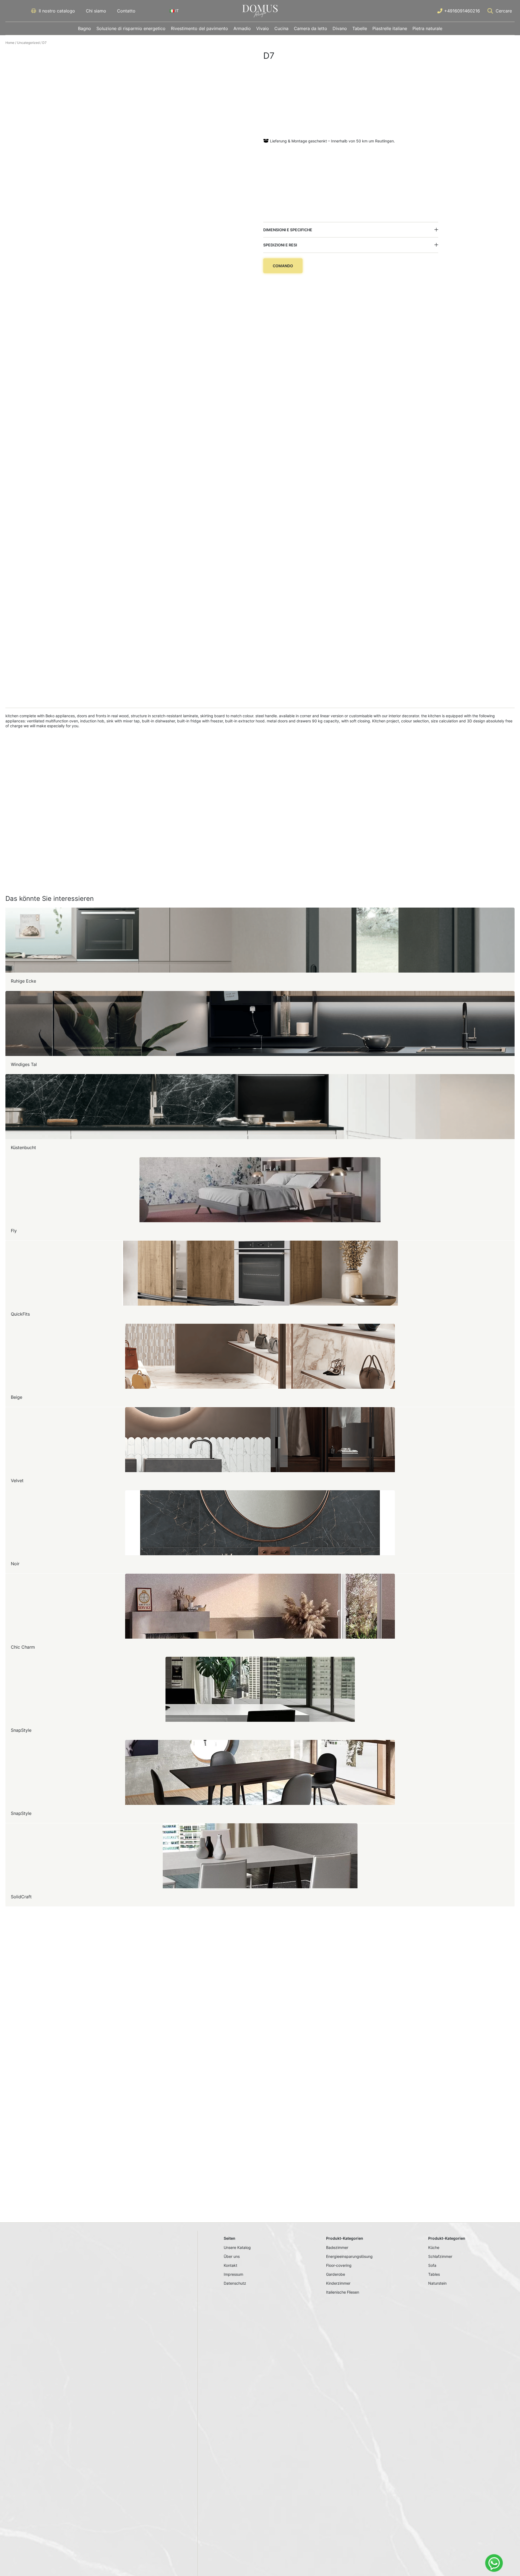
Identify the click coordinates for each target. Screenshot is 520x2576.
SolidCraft (21, 1897)
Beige (17, 1397)
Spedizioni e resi (280, 245)
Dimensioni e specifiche (288, 230)
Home (10, 43)
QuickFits (20, 1314)
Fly (14, 1231)
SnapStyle (21, 1730)
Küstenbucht (23, 1147)
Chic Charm (23, 1647)
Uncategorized (28, 43)
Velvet (17, 1481)
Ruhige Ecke (23, 981)
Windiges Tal (24, 1064)
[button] (351, 230)
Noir (15, 1564)
